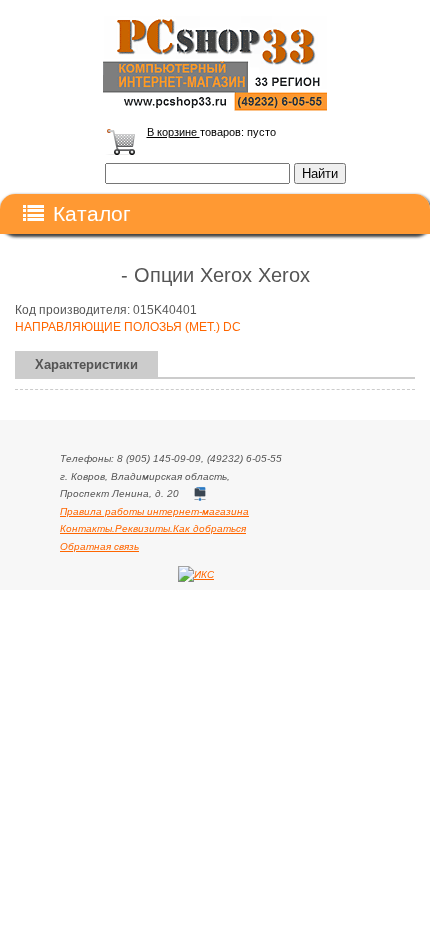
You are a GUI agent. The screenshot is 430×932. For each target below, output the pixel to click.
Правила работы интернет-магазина (154, 511)
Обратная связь (99, 546)
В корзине (173, 132)
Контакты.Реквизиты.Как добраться (153, 528)
